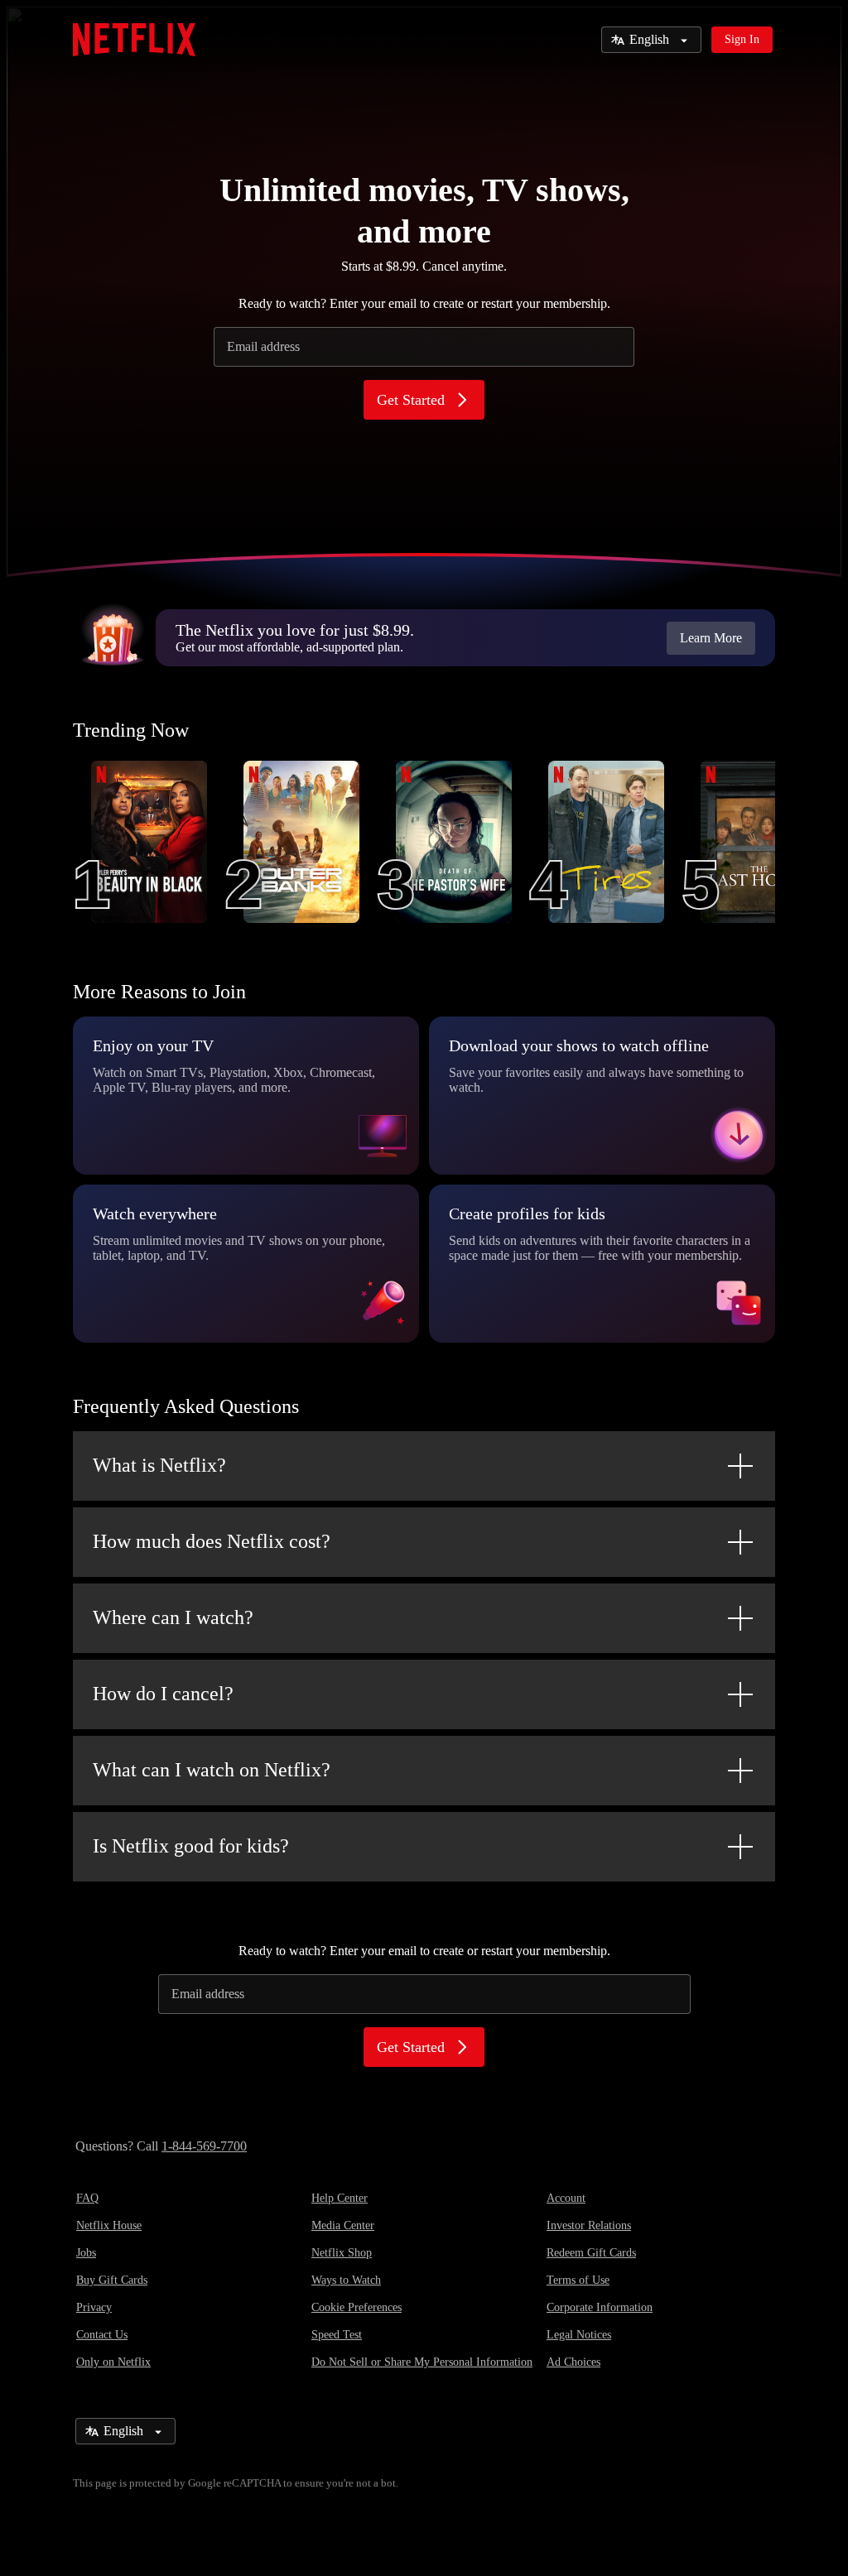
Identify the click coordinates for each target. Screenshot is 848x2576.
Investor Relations (589, 2225)
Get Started (411, 400)
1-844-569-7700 (204, 2146)
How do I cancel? (163, 1694)
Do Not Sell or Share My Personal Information (422, 2362)
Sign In (742, 39)
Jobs (86, 2253)
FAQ (87, 2198)
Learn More (711, 638)
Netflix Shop (342, 2253)
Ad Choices (573, 2362)
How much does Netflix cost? (212, 1541)
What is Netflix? (159, 1465)
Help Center (340, 2198)
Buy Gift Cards (112, 2280)
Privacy (94, 2307)
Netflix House (109, 2225)
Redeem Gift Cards (591, 2253)
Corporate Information (600, 2307)
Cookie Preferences (357, 2307)
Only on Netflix (113, 2362)
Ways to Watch (346, 2280)
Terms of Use (578, 2280)
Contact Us (102, 2335)
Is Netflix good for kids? (191, 1846)
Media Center (343, 2225)
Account (566, 2198)
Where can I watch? (173, 1617)
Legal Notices (579, 2335)
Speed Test (337, 2335)
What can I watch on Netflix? (212, 1770)
